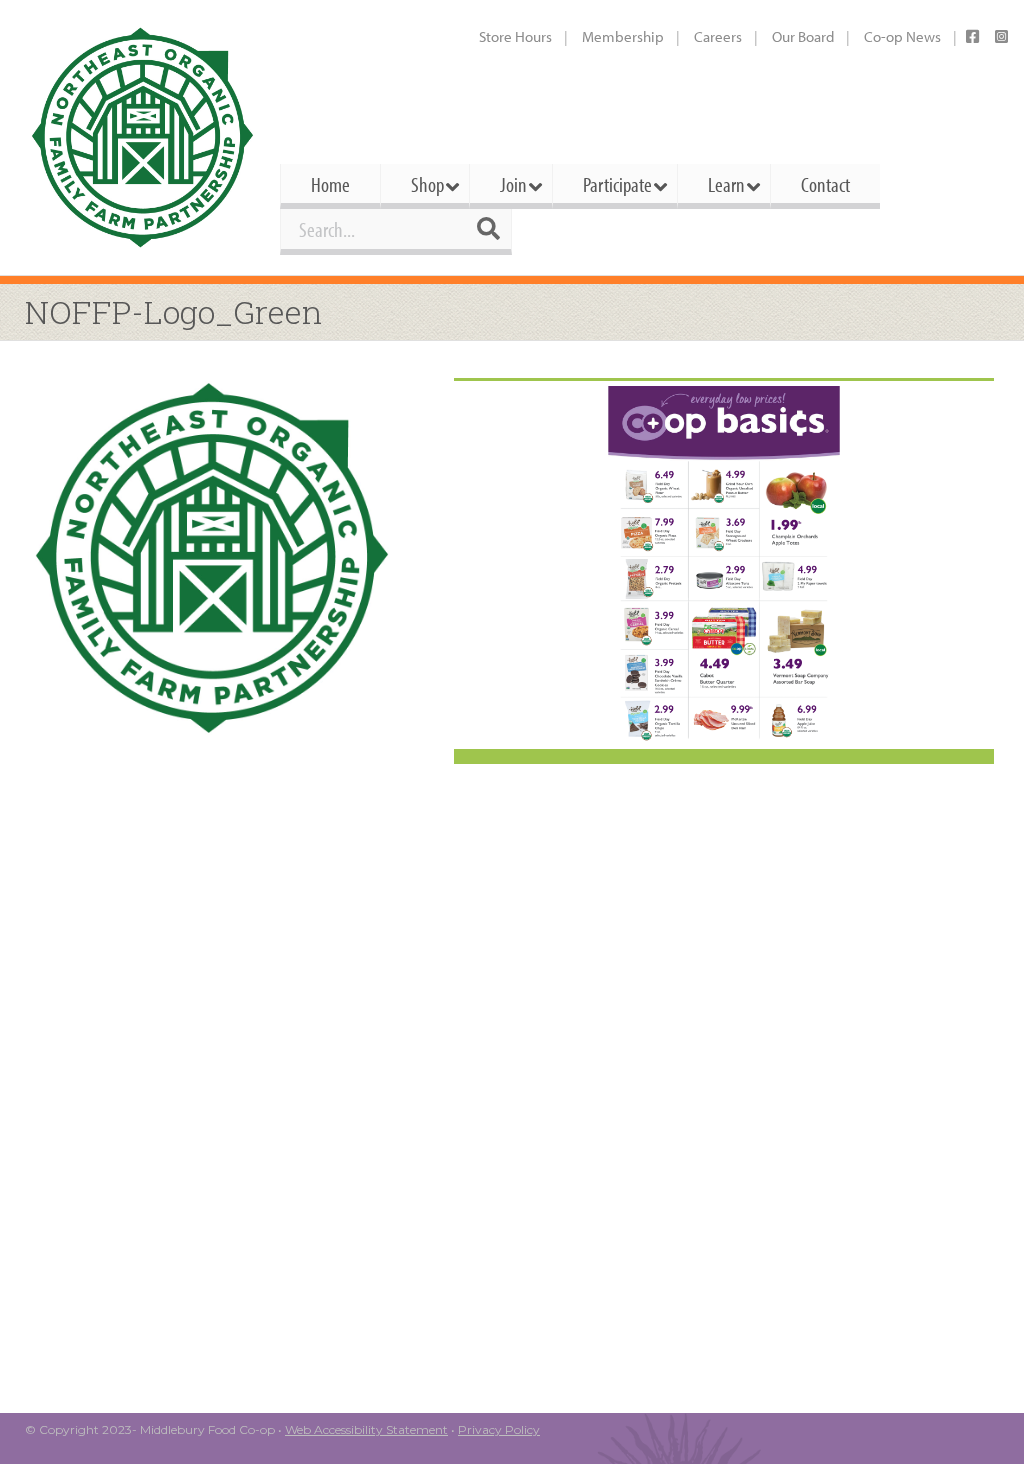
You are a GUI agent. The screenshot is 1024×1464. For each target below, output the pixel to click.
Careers (718, 36)
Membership (623, 36)
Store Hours (515, 36)
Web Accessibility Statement (366, 1429)
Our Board (803, 36)
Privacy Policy (499, 1429)
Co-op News (902, 36)
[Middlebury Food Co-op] (142, 137)
